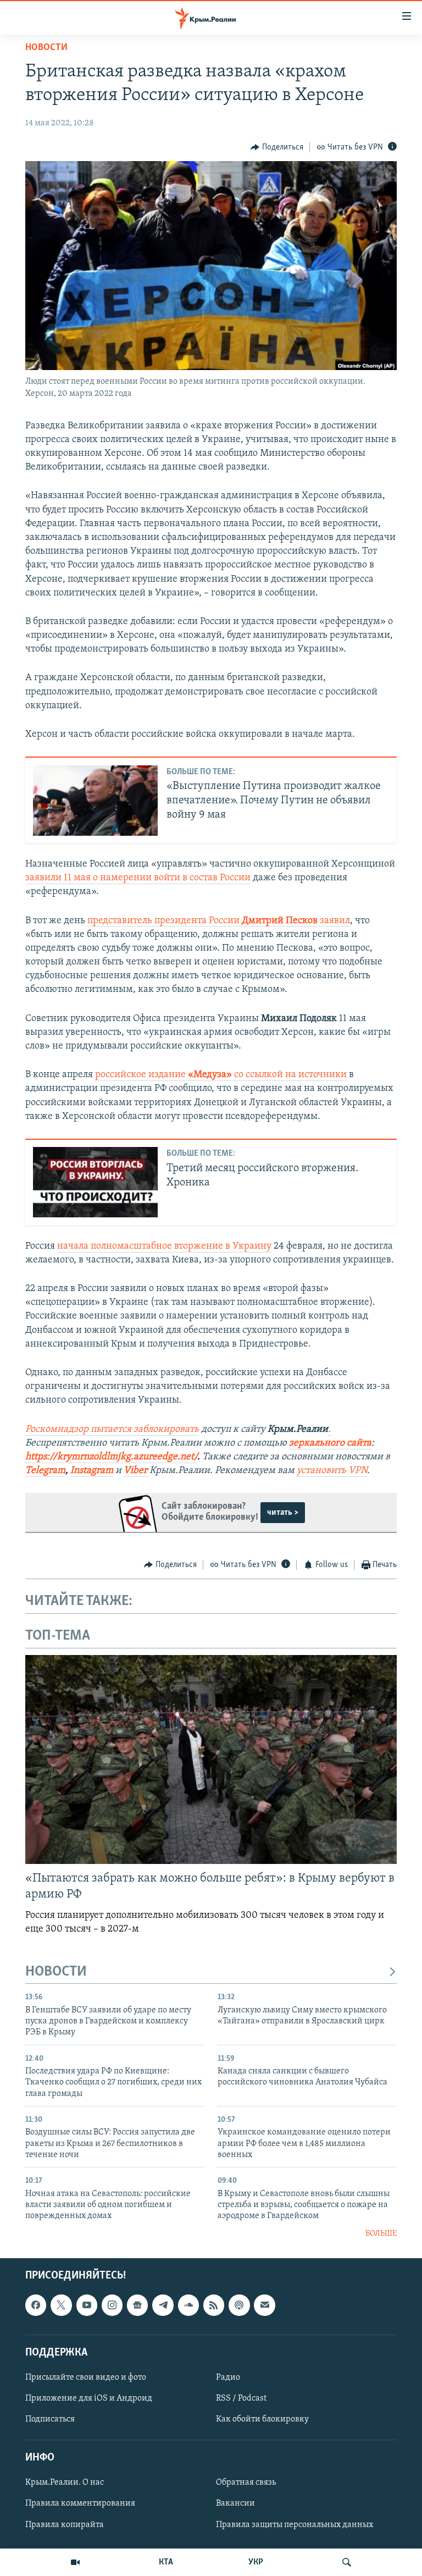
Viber (137, 1471)
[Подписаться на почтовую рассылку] (264, 2305)
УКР (256, 2562)
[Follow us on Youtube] (87, 2305)
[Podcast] (239, 2305)
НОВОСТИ (56, 1972)
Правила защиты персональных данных (295, 2525)
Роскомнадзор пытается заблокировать (112, 1430)
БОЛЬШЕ (381, 2234)
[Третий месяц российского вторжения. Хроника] (95, 1182)
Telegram (45, 1471)
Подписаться (50, 2419)
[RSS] (214, 2305)
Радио (228, 2378)
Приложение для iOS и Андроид (89, 2398)
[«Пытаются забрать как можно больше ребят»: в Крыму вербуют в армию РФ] (211, 1759)
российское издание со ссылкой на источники (221, 1075)
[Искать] (347, 2562)
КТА (166, 2562)
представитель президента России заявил (219, 921)
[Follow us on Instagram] (112, 2305)
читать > (283, 1513)
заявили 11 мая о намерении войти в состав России (138, 878)
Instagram (92, 1471)
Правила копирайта (65, 2525)
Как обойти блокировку (262, 2419)
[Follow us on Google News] (137, 2305)
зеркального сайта (330, 1443)
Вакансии (235, 2504)
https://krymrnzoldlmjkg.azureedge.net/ (111, 1457)
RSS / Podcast (241, 2398)
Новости (46, 48)
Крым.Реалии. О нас (65, 2483)
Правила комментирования (80, 2504)
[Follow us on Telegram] (163, 2305)
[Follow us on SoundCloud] (188, 2305)
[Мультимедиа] (75, 2562)
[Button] (277, 147)
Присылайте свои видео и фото (86, 2378)
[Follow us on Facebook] (36, 2305)
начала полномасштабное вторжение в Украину (164, 1246)
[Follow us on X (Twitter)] (61, 2305)
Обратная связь (246, 2483)
